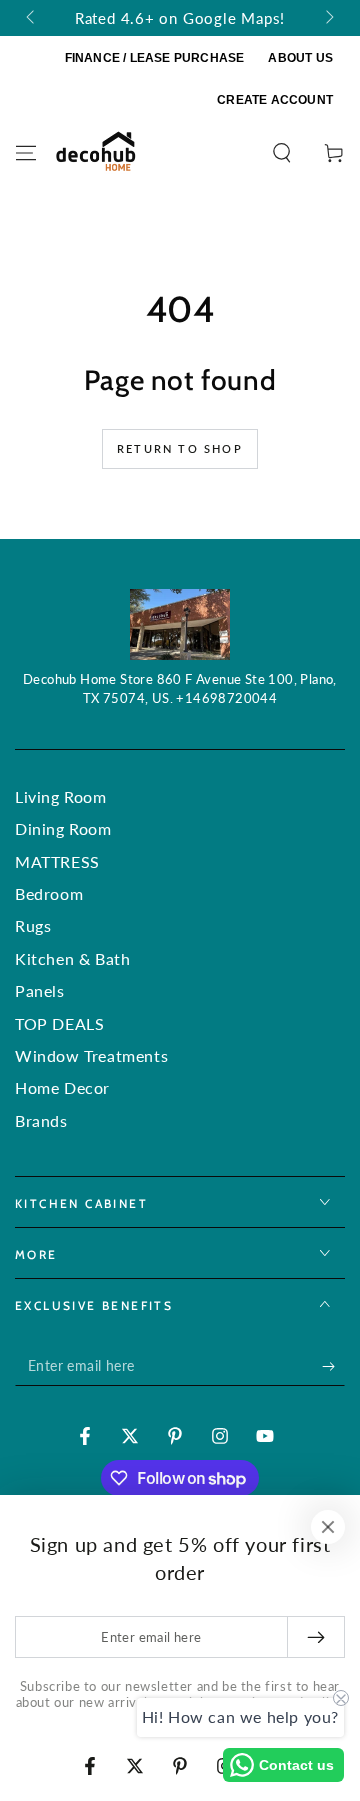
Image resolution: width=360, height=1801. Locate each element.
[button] (282, 153)
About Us (300, 58)
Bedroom (49, 893)
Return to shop (180, 448)
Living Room (61, 796)
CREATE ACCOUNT (275, 100)
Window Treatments (91, 1055)
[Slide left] (32, 18)
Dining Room (63, 828)
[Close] (328, 1527)
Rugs (33, 925)
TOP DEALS (59, 1023)
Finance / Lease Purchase (155, 58)
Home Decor (62, 1087)
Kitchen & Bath (72, 958)
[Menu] (26, 153)
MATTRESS (57, 861)
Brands (41, 1120)
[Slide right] (328, 18)
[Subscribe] (333, 1366)
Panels (40, 990)
